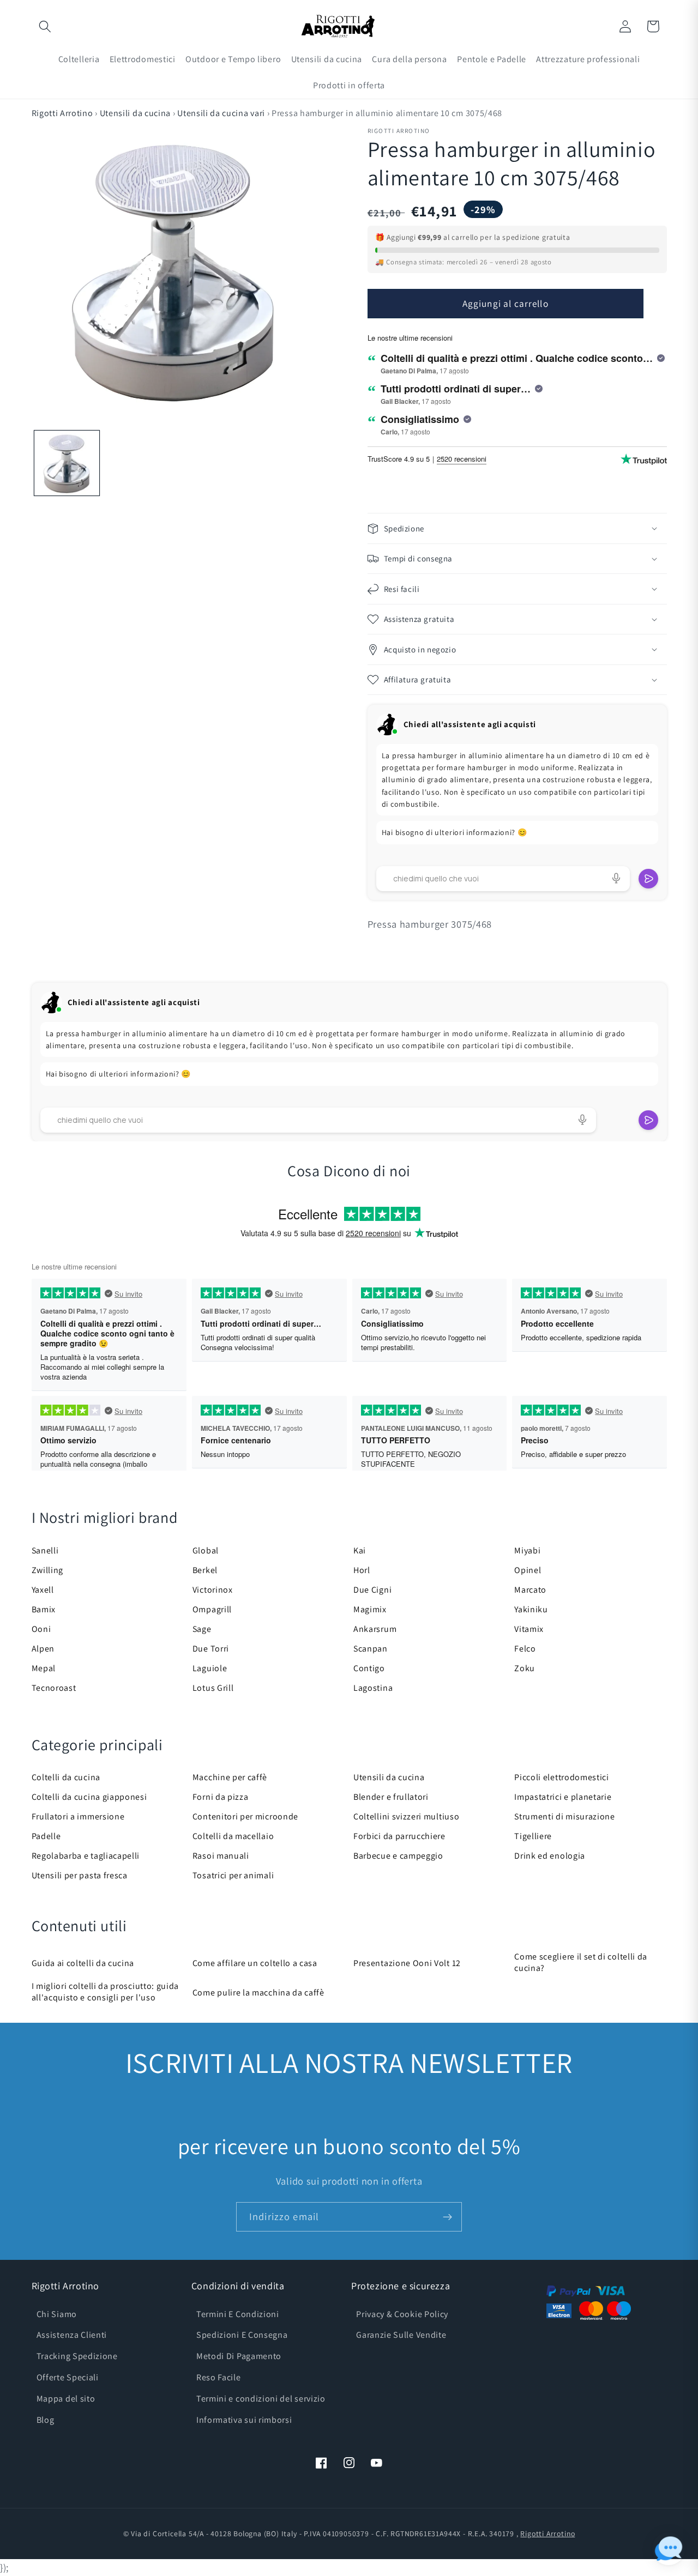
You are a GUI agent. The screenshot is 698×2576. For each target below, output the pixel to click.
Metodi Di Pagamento (239, 2356)
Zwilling (48, 1570)
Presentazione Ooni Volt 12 (407, 1963)
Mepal (44, 1668)
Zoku (525, 1668)
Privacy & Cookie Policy (402, 2314)
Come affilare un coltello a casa (255, 1963)
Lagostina (373, 1688)
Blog (46, 2420)
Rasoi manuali (221, 1856)
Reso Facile (219, 2377)
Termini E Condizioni (238, 2314)
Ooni (41, 1629)
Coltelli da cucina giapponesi (89, 1797)
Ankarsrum (375, 1629)
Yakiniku (531, 1609)
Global (206, 1550)
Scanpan (371, 1649)
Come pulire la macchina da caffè (258, 1993)
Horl (362, 1570)
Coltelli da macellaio (233, 1836)
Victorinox (213, 1590)
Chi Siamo (57, 2314)
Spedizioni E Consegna (242, 2335)
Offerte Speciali (68, 2377)
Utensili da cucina (135, 113)
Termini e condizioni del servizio (261, 2399)
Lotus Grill (213, 1688)
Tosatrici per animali (233, 1875)
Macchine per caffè (230, 1777)
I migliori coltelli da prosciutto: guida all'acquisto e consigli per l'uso (106, 1992)
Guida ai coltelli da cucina (83, 1963)
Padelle (46, 1836)
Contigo (369, 1668)
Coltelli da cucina (66, 1777)
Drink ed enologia (550, 1856)
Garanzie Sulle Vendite (401, 2335)
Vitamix (529, 1629)
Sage (202, 1629)
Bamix (44, 1609)
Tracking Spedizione (77, 2356)
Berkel (205, 1570)
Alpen (43, 1649)
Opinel (528, 1570)
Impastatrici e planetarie (563, 1797)
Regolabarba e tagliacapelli (86, 1856)
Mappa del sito (66, 2399)
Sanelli (45, 1550)
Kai (360, 1550)
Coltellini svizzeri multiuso (406, 1816)
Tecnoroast (54, 1688)
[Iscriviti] (447, 2217)
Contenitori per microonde (245, 1816)
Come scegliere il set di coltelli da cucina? (581, 1962)
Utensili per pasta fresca (80, 1875)
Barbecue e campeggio (398, 1856)
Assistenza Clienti (72, 2335)
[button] (46, 26)
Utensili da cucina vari (221, 113)
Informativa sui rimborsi (244, 2420)
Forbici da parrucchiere (399, 1836)
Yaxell (43, 1590)
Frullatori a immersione (78, 1816)
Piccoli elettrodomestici (562, 1777)
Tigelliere (533, 1836)
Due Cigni (372, 1590)
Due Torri (211, 1649)
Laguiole (210, 1668)
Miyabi (527, 1550)
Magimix (370, 1609)
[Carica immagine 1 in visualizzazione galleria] (67, 463)
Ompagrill (212, 1609)
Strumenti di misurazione (565, 1816)
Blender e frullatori (391, 1797)
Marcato (530, 1590)
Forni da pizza (221, 1797)
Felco (525, 1649)
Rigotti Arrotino (62, 113)
